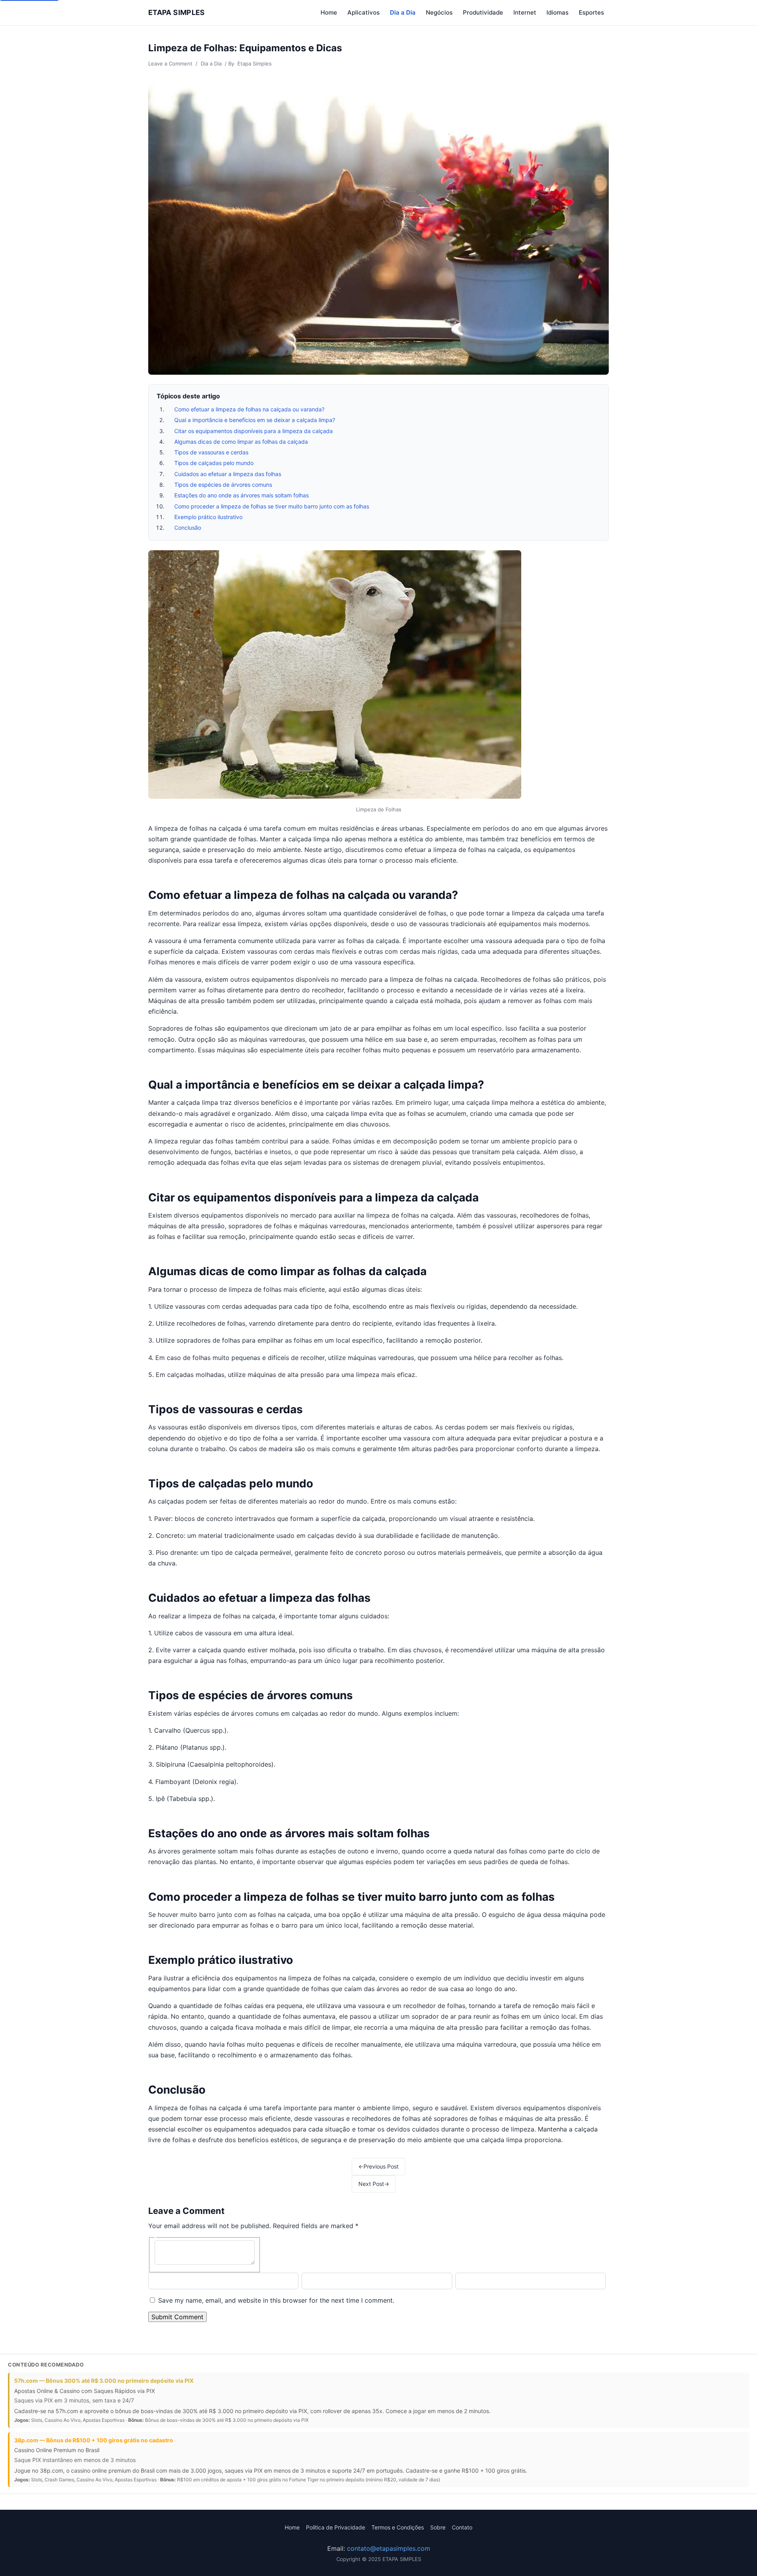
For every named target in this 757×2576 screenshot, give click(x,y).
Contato (462, 2527)
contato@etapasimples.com (389, 2548)
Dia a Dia (403, 12)
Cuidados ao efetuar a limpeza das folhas (228, 474)
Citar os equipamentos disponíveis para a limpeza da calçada (254, 431)
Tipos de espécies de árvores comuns (223, 485)
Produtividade (483, 12)
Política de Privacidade (336, 2527)
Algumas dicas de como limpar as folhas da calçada (241, 442)
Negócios (439, 12)
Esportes (591, 12)
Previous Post (378, 2166)
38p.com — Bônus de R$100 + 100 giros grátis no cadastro (94, 2440)
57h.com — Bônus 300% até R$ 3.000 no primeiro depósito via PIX (104, 2381)
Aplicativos (364, 12)
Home (329, 12)
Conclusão (188, 528)
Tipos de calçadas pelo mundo (214, 463)
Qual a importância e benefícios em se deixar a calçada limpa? (255, 420)
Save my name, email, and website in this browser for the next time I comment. (276, 2300)
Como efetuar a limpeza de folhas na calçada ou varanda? (249, 409)
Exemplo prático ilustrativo (208, 517)
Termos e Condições (398, 2527)
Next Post (374, 2184)
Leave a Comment (170, 64)
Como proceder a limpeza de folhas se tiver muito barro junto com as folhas (272, 506)
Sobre (438, 2527)
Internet (525, 12)
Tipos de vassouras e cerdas (211, 452)
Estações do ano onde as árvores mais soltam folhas (241, 495)
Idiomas (557, 12)
